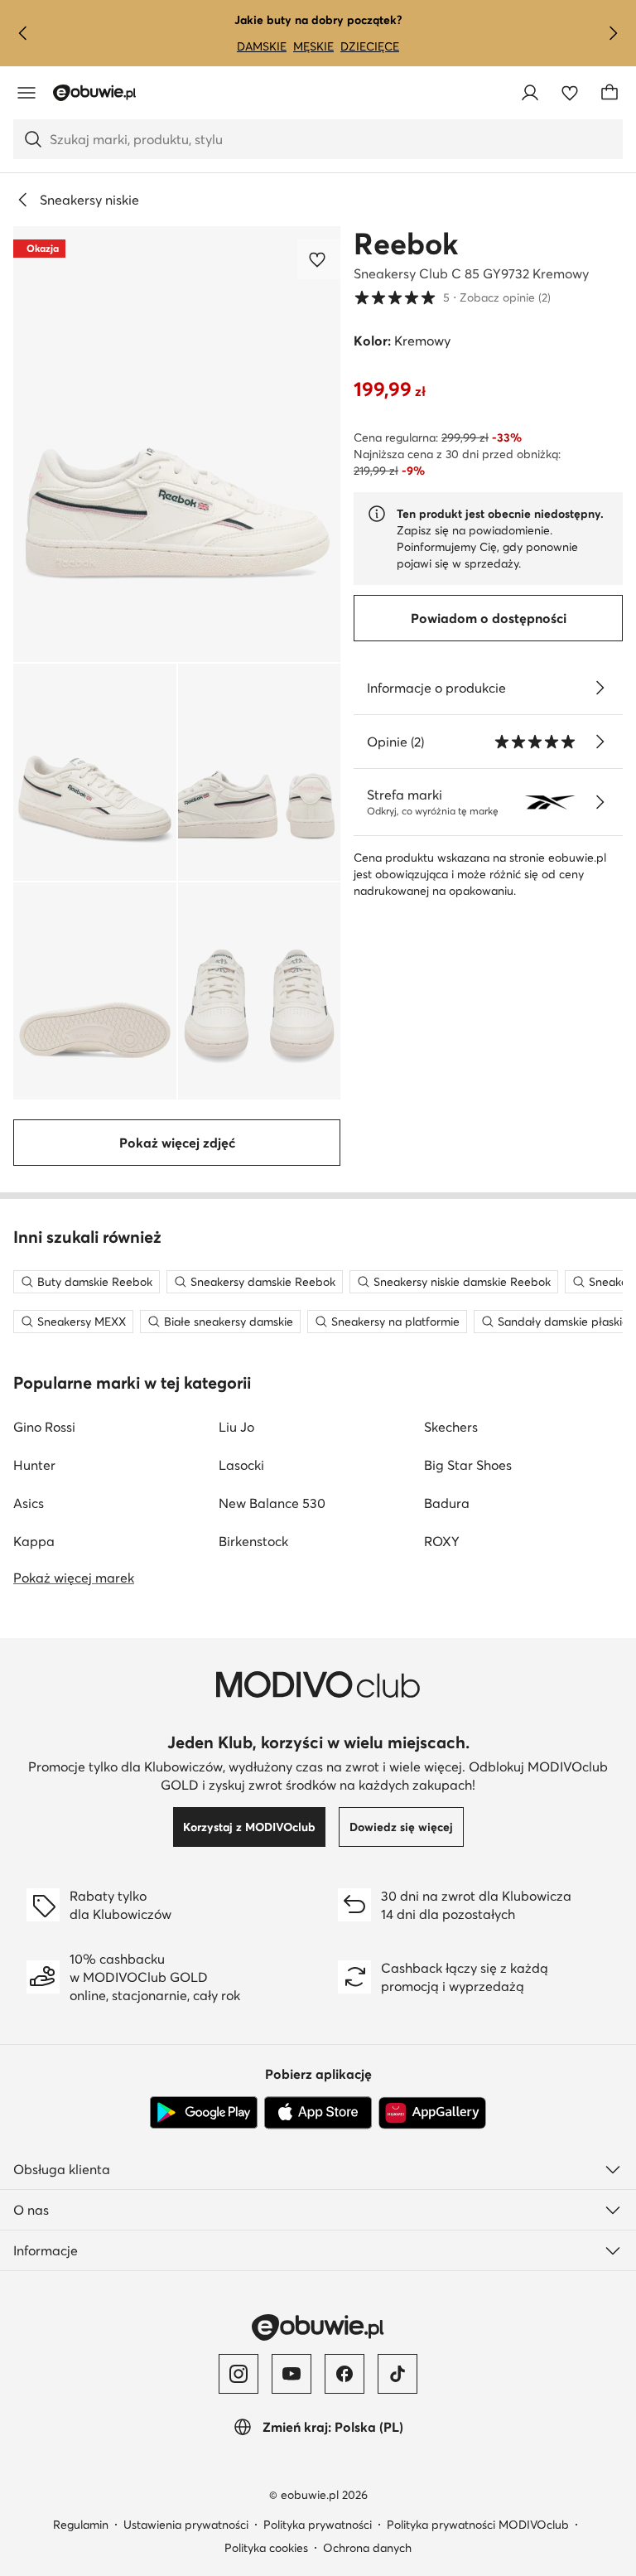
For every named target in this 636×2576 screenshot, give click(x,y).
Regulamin (81, 2525)
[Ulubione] (570, 93)
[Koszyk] (609, 93)
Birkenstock (253, 1541)
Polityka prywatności (318, 2525)
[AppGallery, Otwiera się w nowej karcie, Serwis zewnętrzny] (432, 2113)
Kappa (34, 1541)
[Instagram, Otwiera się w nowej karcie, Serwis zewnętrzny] (238, 2374)
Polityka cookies (266, 2548)
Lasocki (241, 1465)
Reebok (406, 244)
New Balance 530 (272, 1503)
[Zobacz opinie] (600, 742)
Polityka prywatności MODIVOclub (478, 2525)
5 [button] (452, 297)
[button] (177, 444)
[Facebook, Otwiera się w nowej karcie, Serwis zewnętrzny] (344, 2374)
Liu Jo (236, 1427)
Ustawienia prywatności (186, 2525)
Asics (29, 1503)
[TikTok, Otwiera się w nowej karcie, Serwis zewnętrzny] (397, 2374)
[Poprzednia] (23, 33)
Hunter (34, 1465)
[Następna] (613, 33)
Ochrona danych (367, 2548)
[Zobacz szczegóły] (600, 688)
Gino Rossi (44, 1427)
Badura (447, 1503)
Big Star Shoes (468, 1465)
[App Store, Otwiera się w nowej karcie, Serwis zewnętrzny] (318, 2113)
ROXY (442, 1541)
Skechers (451, 1427)
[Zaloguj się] (530, 93)
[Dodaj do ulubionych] (319, 259)
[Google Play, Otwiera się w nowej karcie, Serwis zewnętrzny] (204, 2113)
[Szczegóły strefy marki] (600, 802)
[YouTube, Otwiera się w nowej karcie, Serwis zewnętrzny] (291, 2374)
